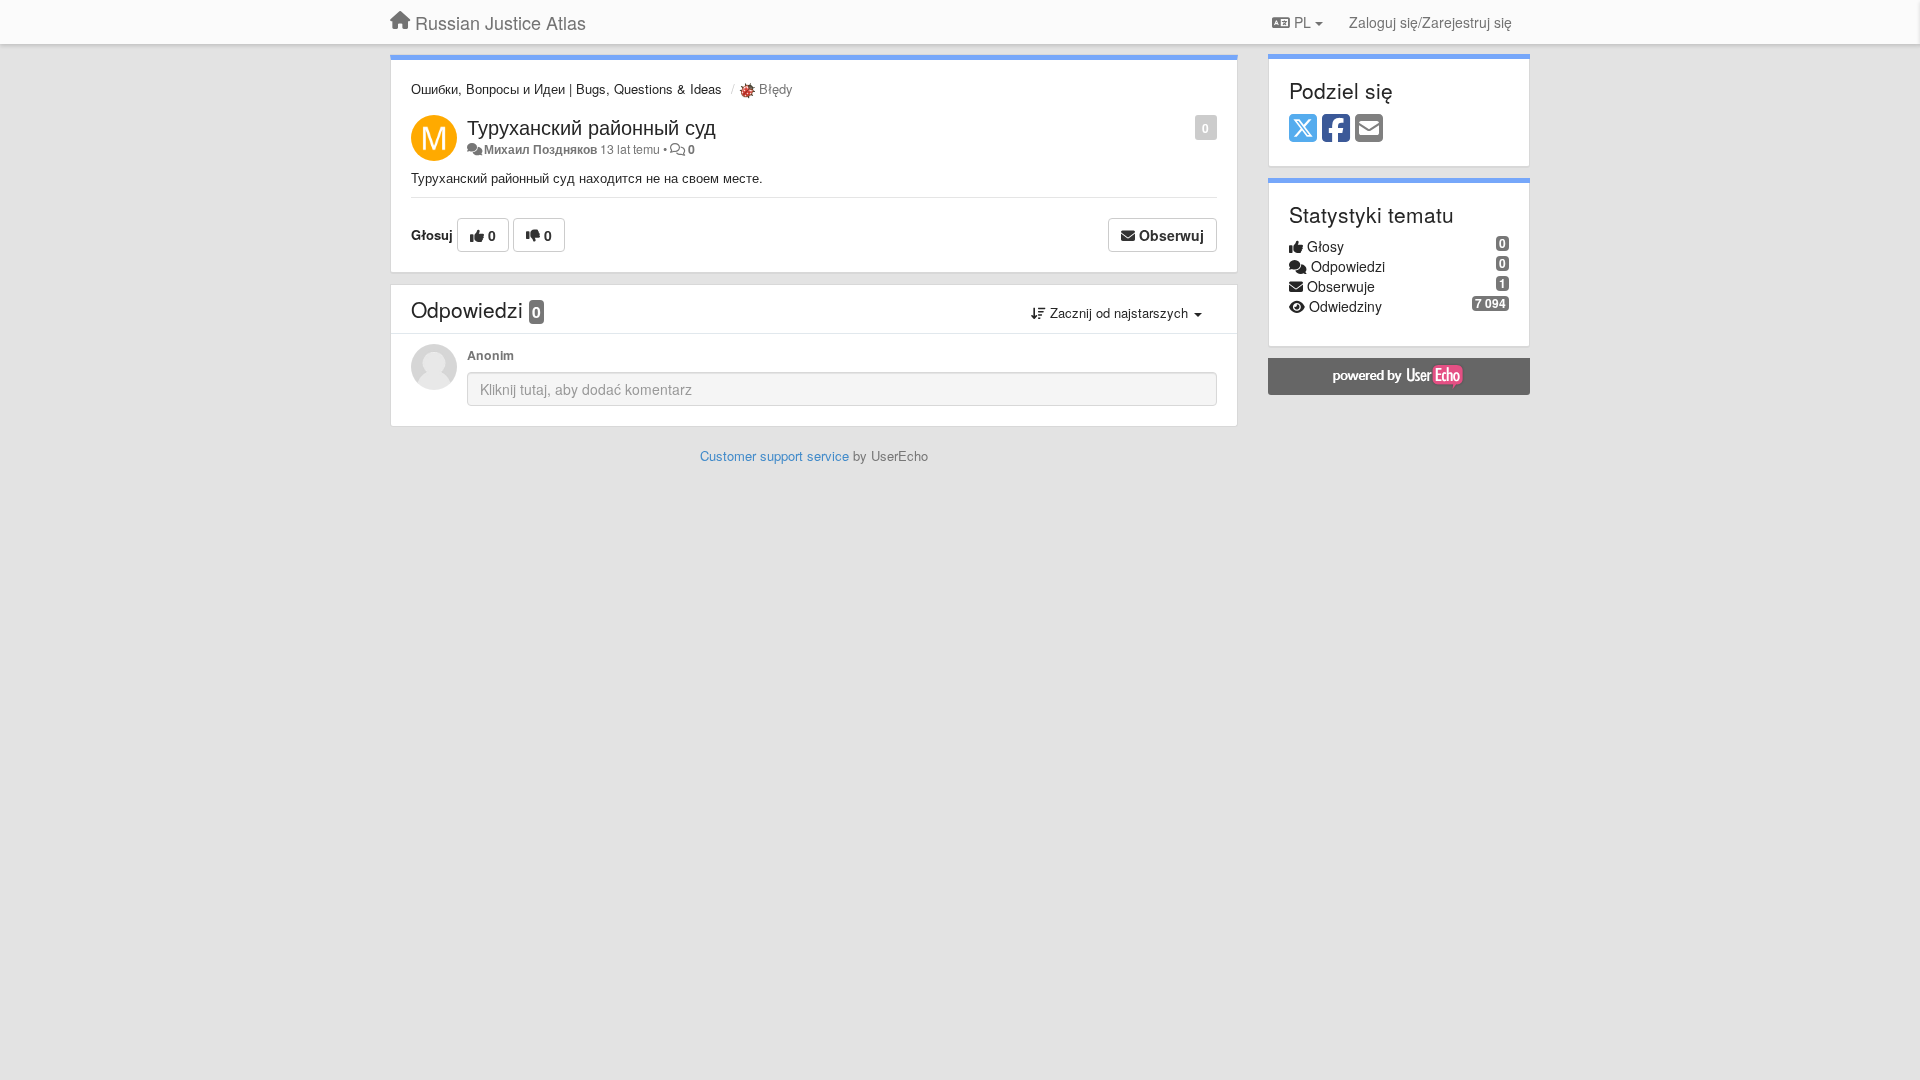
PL (1302, 22)
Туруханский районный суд (591, 126)
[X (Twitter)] (1303, 129)
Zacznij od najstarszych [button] (1119, 312)
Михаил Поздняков (540, 149)
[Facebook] (1336, 129)
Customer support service (774, 455)
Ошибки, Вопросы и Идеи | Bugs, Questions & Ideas (566, 88)
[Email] (1369, 129)
